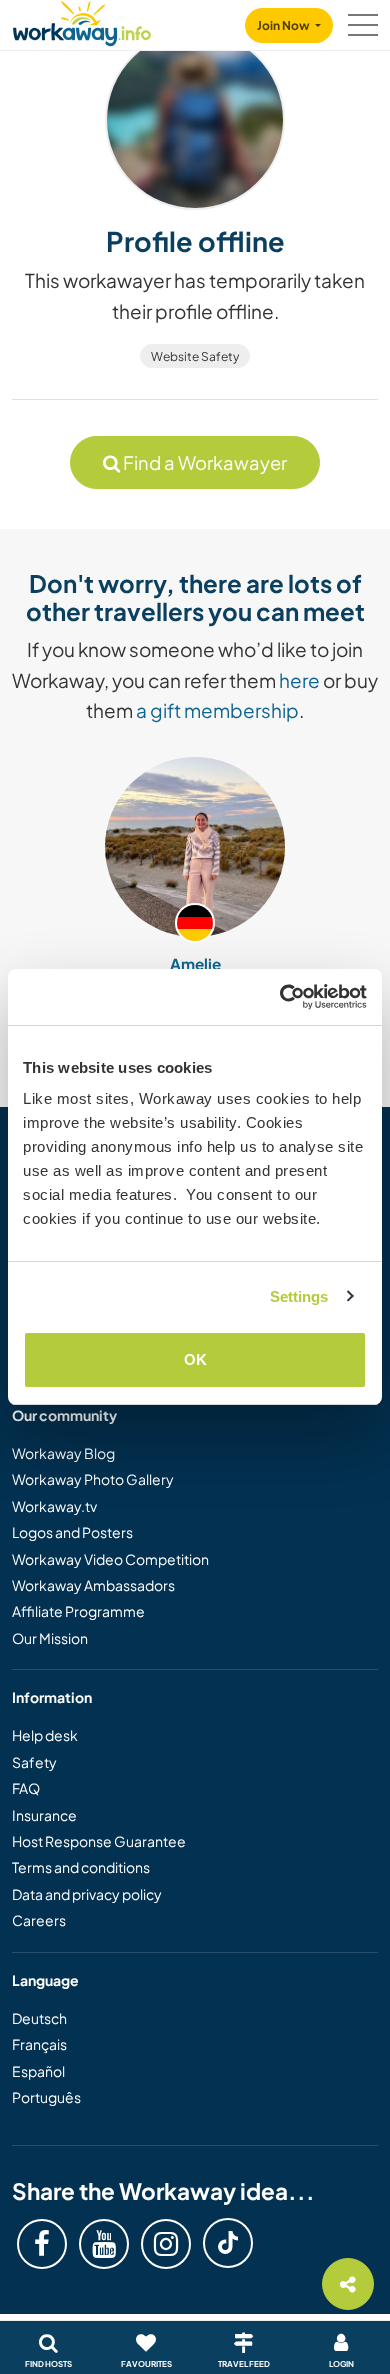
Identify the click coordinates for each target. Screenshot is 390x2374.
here (299, 680)
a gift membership (217, 710)
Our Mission (50, 1638)
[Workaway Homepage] (82, 20)
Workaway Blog (63, 1453)
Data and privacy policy (87, 1894)
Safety (34, 1762)
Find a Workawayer (203, 462)
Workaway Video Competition (110, 1559)
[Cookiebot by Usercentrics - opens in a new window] (280, 997)
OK (195, 1359)
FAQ (26, 1788)
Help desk (45, 1735)
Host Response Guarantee (99, 1841)
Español (38, 2071)
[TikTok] (228, 2243)
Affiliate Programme (78, 1611)
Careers (39, 1920)
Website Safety (195, 356)
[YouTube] (104, 2244)
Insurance (44, 1815)
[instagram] (166, 2244)
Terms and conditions (81, 1867)
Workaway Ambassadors (93, 1585)
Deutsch (39, 2018)
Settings (299, 1296)
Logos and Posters (72, 1532)
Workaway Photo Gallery (93, 1479)
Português (46, 2097)
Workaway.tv (54, 1506)
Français (39, 2044)
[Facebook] (42, 2244)
